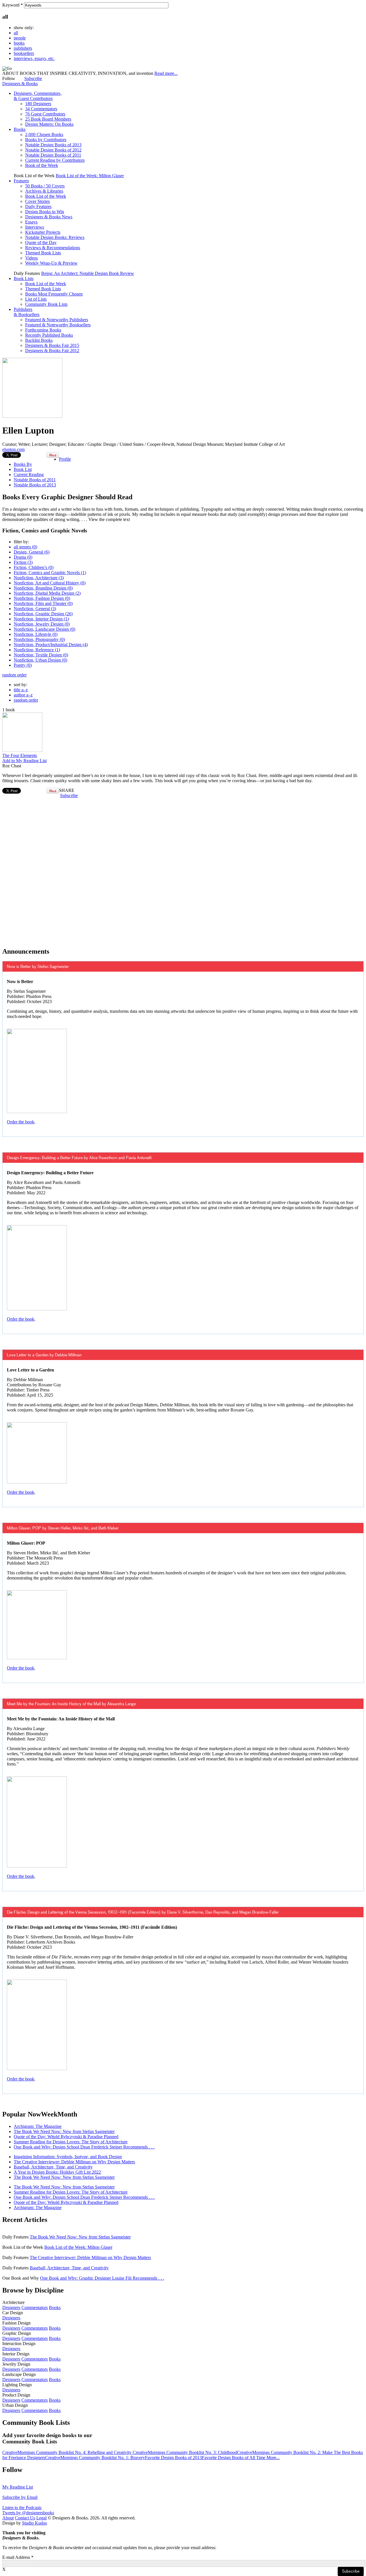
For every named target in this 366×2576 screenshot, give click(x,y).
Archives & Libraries (44, 191)
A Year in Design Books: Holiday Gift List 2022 (57, 2172)
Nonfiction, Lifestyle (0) (36, 634)
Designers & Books (20, 84)
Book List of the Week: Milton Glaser (90, 176)
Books (20, 129)
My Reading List (18, 2487)
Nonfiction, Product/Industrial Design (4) (51, 645)
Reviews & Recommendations (53, 248)
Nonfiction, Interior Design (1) (41, 619)
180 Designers (38, 104)
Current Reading (29, 475)
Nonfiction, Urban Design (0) (40, 660)
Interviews (35, 227)
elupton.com (13, 449)
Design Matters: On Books (49, 124)
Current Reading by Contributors (55, 160)
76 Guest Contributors (45, 114)
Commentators (35, 2308)
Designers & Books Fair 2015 (52, 345)
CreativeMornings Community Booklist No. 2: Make (285, 2452)
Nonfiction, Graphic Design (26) (43, 614)
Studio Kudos (34, 2523)
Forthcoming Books (43, 330)
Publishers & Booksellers (27, 312)
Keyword (13, 5)
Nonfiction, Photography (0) (39, 639)
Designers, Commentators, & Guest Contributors (38, 96)
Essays (31, 222)
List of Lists (36, 299)
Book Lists (24, 278)
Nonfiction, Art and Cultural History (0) (50, 583)
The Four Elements (20, 755)
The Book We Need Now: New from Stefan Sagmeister (64, 2131)
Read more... (166, 73)
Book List (23, 469)
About (8, 2518)
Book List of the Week (46, 196)
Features (21, 181)
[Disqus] (183, 870)
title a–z (21, 690)
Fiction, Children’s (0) (34, 567)
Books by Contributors (46, 140)
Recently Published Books (49, 335)
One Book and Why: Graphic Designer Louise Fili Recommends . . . (102, 2278)
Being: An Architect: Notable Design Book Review (88, 273)
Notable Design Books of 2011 (53, 155)
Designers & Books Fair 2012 (52, 351)
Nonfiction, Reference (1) (37, 650)
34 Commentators (41, 109)
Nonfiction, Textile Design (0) (41, 655)
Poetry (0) (23, 665)
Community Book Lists (46, 304)
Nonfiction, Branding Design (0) (43, 588)
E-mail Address (18, 2557)
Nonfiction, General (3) (35, 609)
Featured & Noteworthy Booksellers (58, 325)
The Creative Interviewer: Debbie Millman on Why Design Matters (74, 2162)
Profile (65, 459)
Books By (23, 464)
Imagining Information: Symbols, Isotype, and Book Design (68, 2157)
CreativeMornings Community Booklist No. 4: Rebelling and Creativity (67, 2452)
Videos (31, 258)
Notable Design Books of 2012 (53, 150)
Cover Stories (37, 201)
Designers (11, 2308)
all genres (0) (25, 547)
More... (273, 2458)
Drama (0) (23, 557)
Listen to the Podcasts (22, 2508)
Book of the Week (42, 165)
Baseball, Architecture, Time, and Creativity (53, 2167)
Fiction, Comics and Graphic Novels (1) (50, 573)
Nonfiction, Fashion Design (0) (42, 598)
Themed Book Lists (43, 253)
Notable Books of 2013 (35, 485)
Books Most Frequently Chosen (54, 294)
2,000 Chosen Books (44, 134)
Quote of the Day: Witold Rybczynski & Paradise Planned (66, 2137)
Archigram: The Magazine (38, 2126)
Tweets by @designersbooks (28, 2513)
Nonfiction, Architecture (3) (39, 578)
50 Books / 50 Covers (45, 186)
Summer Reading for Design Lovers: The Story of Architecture (71, 2142)
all (16, 33)
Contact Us (25, 2518)
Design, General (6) (32, 552)
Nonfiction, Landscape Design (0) (44, 629)
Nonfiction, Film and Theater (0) (43, 603)
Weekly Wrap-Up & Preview (51, 263)
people (20, 38)
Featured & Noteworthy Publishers (57, 320)
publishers (23, 48)
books (19, 43)
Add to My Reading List (24, 761)
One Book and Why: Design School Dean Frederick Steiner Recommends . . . (84, 2147)
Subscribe (33, 78)
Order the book (21, 1122)
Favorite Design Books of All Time (234, 2458)
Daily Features (38, 206)
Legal (41, 2518)
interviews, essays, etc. (34, 58)
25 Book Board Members (48, 119)
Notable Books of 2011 (35, 480)
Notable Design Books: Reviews (55, 237)
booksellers (24, 53)
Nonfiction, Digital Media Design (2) (47, 593)
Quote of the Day (41, 242)
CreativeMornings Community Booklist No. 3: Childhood (185, 2452)
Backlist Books (39, 340)
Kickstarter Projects (43, 232)
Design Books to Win (45, 212)
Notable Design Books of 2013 (53, 145)
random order (14, 675)
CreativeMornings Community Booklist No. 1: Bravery (95, 2458)
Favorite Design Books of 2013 (173, 2458)
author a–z (23, 695)
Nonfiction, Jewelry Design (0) (42, 624)
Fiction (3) (23, 562)
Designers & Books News (49, 217)
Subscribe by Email (20, 2497)
